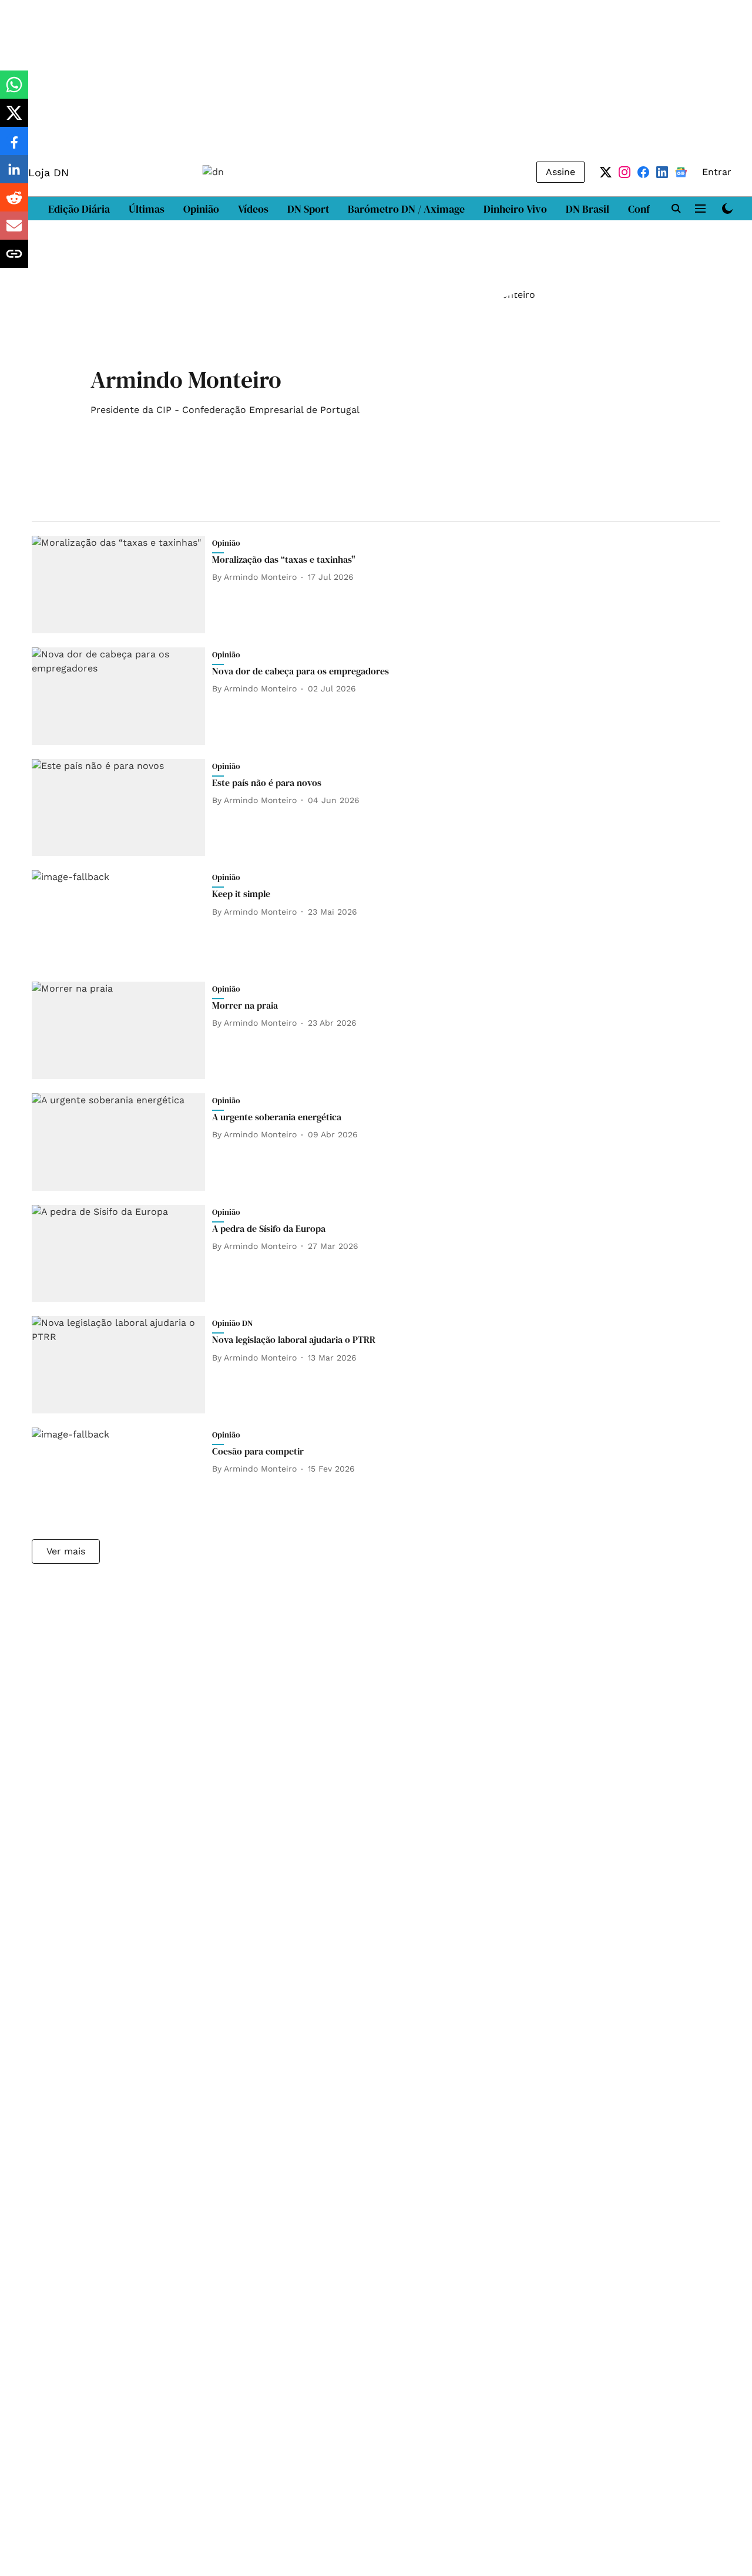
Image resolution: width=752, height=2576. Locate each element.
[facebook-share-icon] (14, 147)
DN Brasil (587, 209)
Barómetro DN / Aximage (406, 209)
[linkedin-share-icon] (14, 175)
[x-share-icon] (14, 119)
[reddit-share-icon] (14, 204)
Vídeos (253, 209)
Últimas (147, 209)
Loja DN (48, 172)
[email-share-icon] (14, 232)
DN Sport (308, 209)
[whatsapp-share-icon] (14, 91)
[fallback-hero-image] (122, 585)
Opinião (201, 209)
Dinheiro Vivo (515, 209)
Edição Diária (79, 209)
